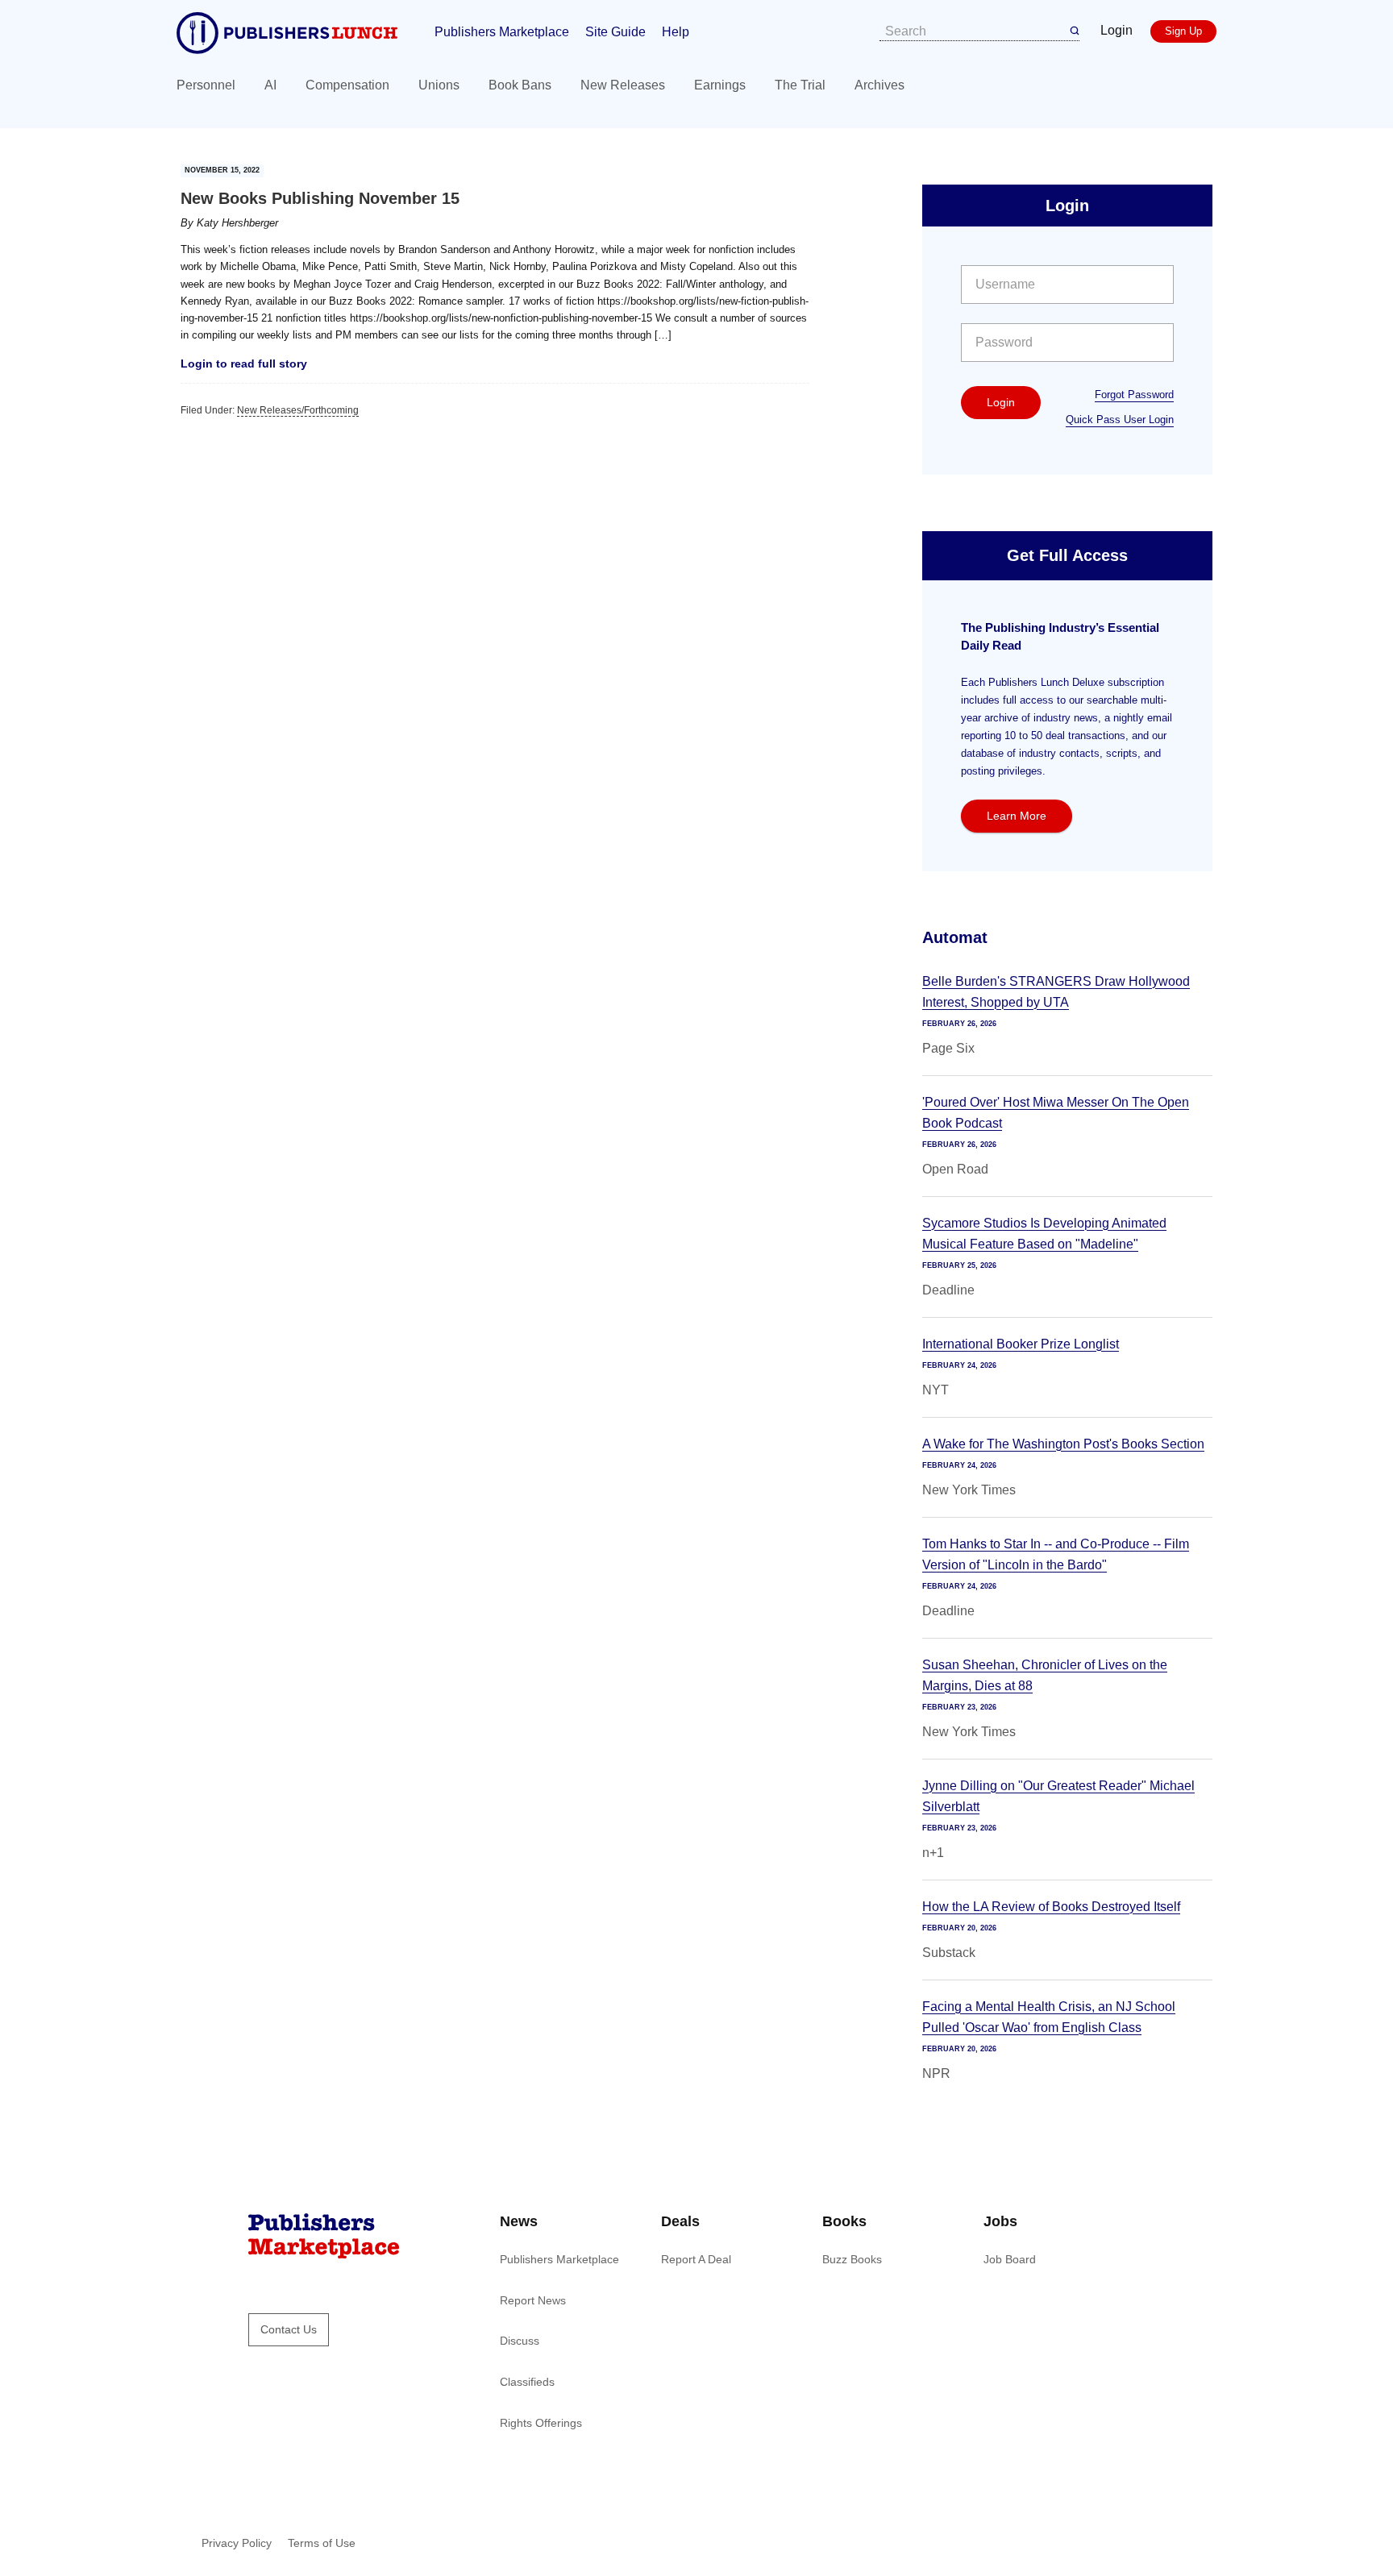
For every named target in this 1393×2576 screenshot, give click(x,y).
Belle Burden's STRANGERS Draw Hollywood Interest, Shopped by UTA (1056, 992)
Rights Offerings (541, 2423)
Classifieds (527, 2382)
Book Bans (520, 85)
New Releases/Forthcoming (298, 410)
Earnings (720, 85)
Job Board (1010, 2259)
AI (270, 85)
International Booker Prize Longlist (1021, 1344)
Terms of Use (322, 2543)
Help (676, 32)
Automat (955, 937)
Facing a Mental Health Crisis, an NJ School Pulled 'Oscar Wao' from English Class (1049, 2017)
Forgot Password (1134, 395)
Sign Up (1183, 31)
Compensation (347, 85)
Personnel (206, 85)
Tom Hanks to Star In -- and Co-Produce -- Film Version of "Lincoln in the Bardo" (1056, 1554)
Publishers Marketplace (502, 32)
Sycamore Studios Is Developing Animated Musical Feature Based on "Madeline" (1044, 1234)
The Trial (800, 85)
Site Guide (615, 32)
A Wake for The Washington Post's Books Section (1063, 1444)
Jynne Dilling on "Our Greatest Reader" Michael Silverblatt (1058, 1796)
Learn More (1017, 816)
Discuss (520, 2341)
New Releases (623, 85)
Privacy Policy (237, 2543)
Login (1116, 30)
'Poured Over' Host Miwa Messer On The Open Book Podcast (1056, 1113)
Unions (439, 85)
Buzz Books (852, 2259)
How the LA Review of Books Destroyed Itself (1051, 1907)
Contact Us (289, 2329)
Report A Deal (696, 2259)
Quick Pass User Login (1120, 420)
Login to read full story (244, 364)
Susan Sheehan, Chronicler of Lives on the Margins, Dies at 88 (1045, 1675)
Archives (879, 85)
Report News (533, 2300)
